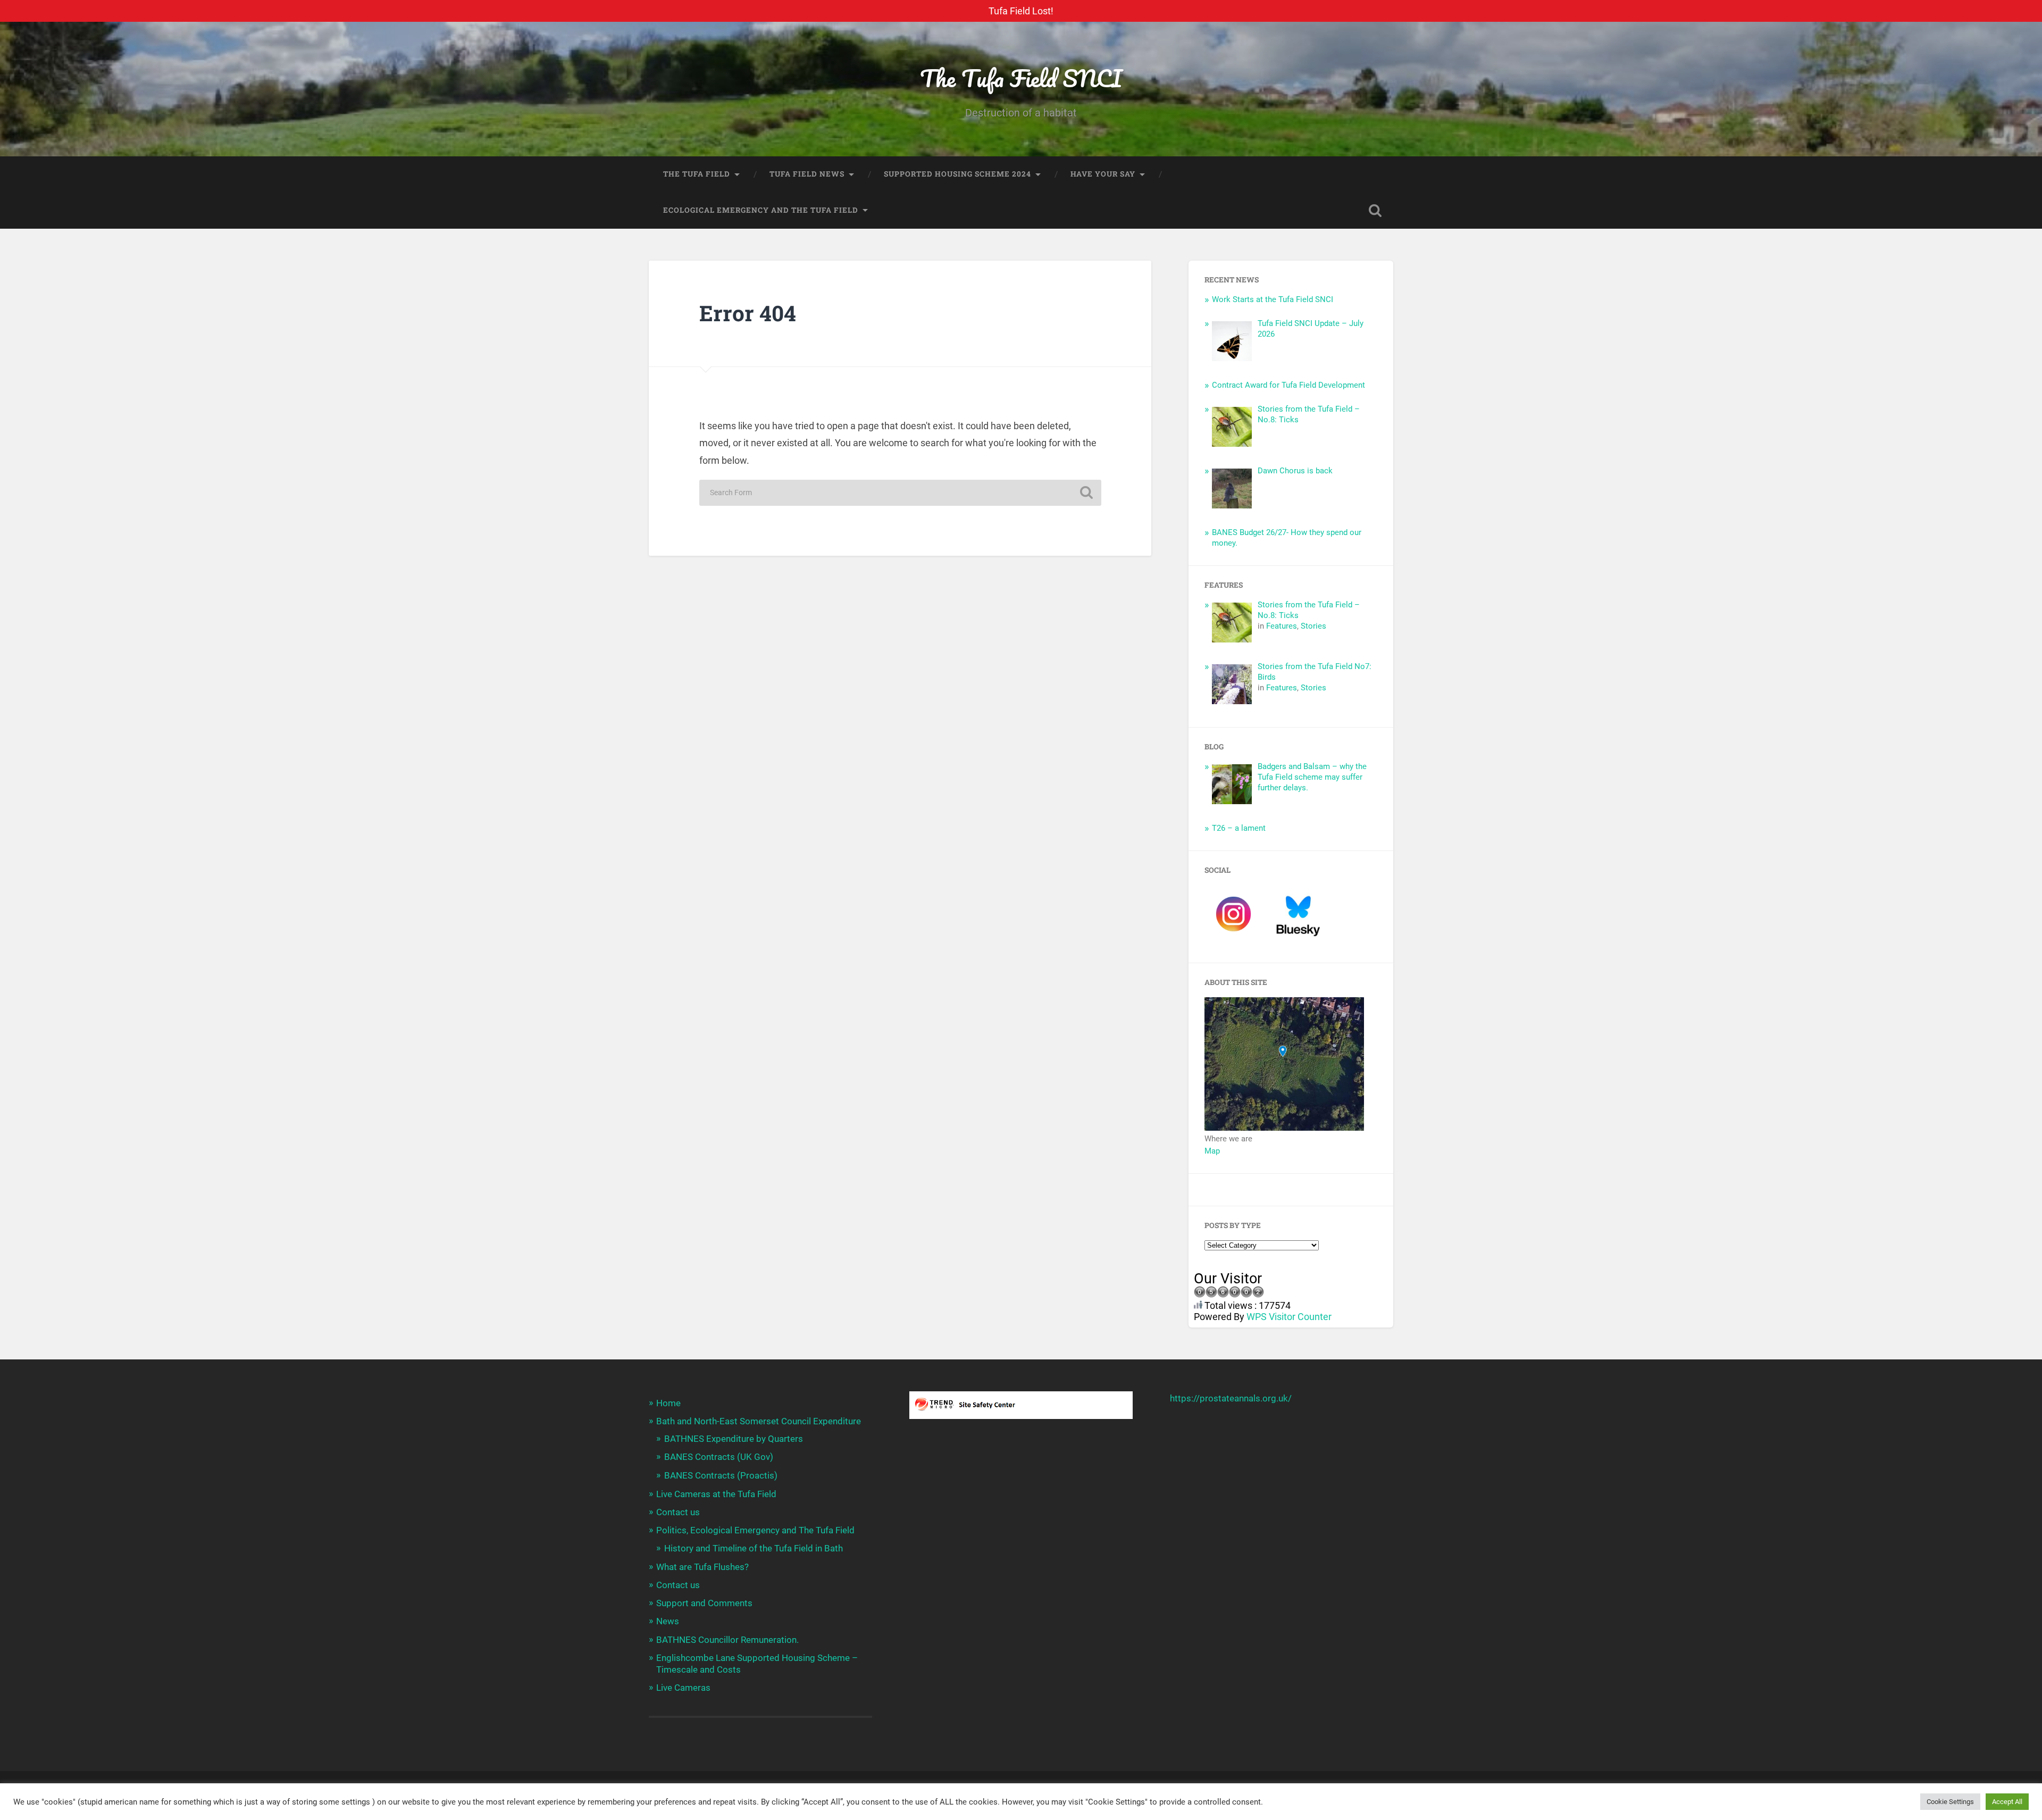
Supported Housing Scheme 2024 (957, 174)
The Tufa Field (697, 174)
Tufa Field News (807, 174)
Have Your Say (1103, 174)
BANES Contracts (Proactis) (721, 1475)
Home (668, 1403)
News (668, 1621)
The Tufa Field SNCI (1021, 78)
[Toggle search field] (1375, 211)
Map (1212, 1151)
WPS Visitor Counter (1289, 1317)
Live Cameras (683, 1688)
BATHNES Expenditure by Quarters (734, 1439)
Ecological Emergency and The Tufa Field (761, 210)
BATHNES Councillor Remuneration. (727, 1640)
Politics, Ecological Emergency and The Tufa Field (755, 1530)
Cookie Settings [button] (1950, 1802)
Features (1282, 626)
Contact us (678, 1512)
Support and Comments (704, 1603)
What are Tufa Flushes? (702, 1567)
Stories (1313, 626)
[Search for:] (900, 493)
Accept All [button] (2007, 1802)
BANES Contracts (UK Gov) (719, 1457)
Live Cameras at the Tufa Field (716, 1494)
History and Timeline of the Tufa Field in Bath (754, 1548)
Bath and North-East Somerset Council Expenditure (759, 1421)
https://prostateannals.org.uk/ (1231, 1398)
